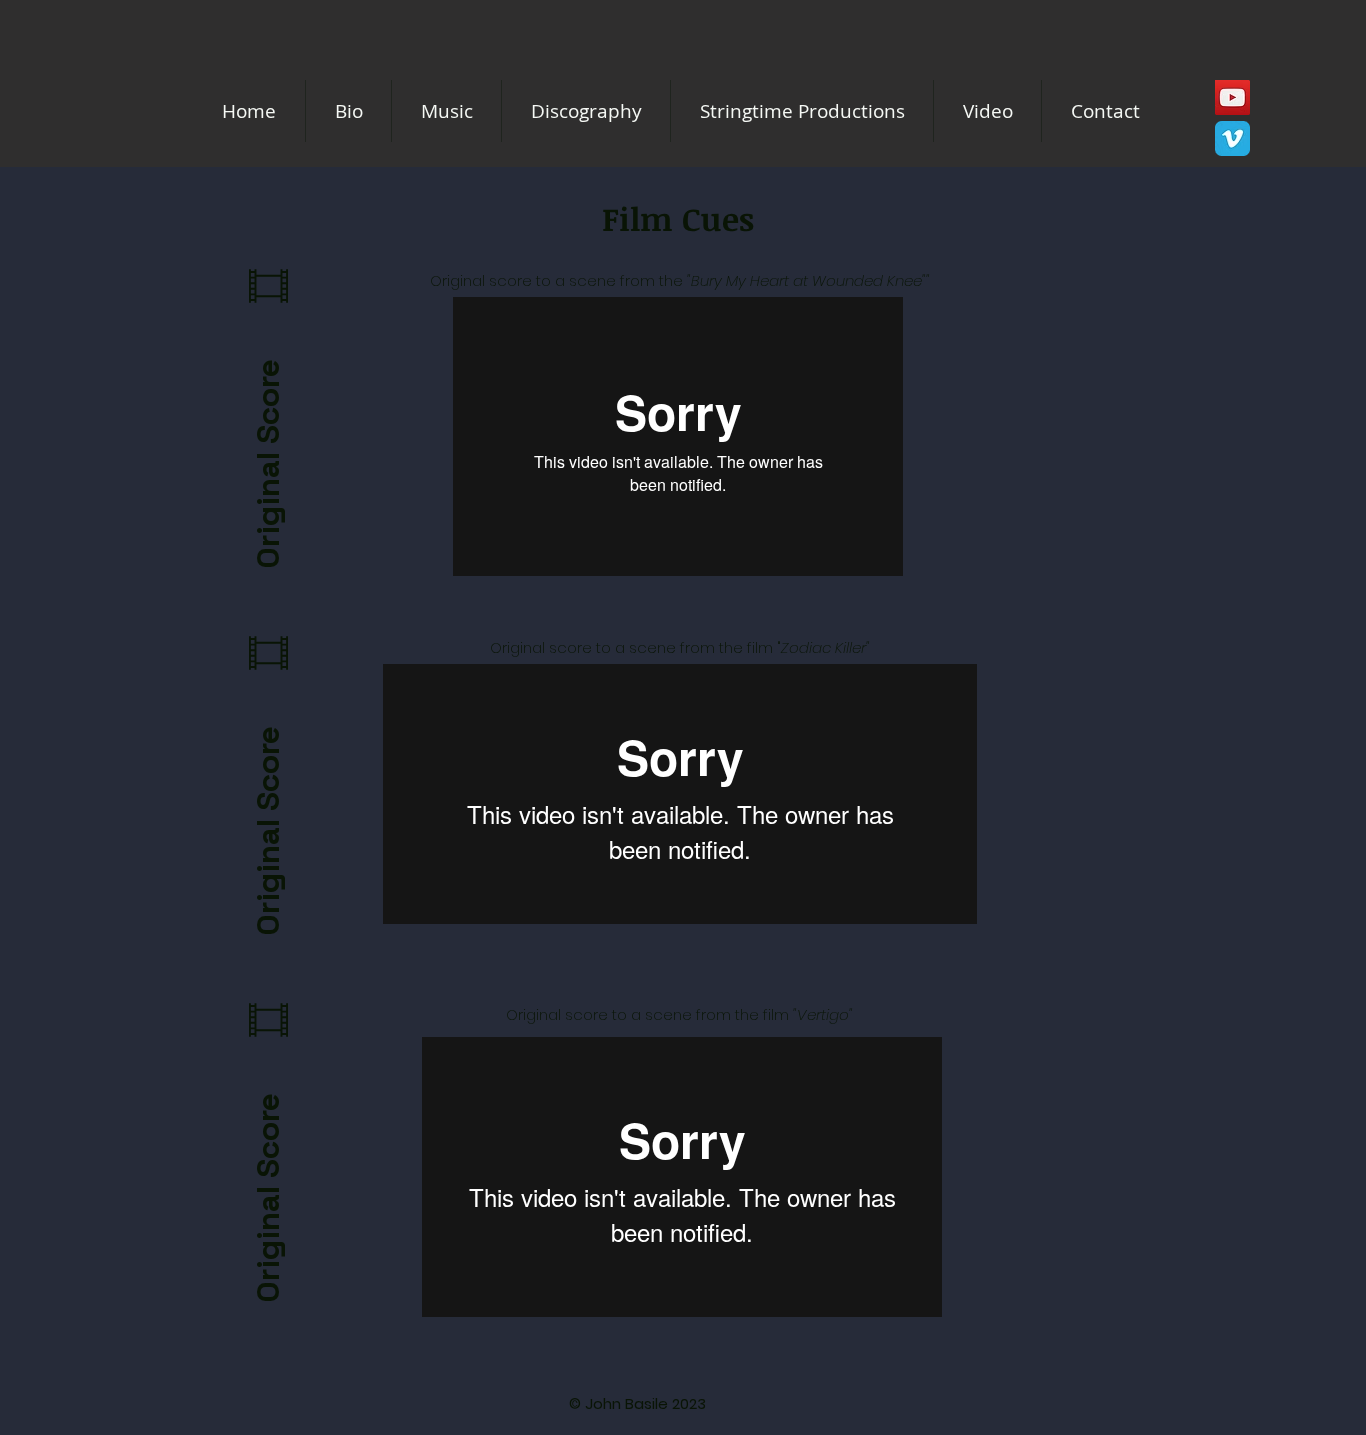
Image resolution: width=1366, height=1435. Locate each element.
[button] (802, 111)
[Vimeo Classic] (1232, 138)
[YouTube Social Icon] (1232, 97)
